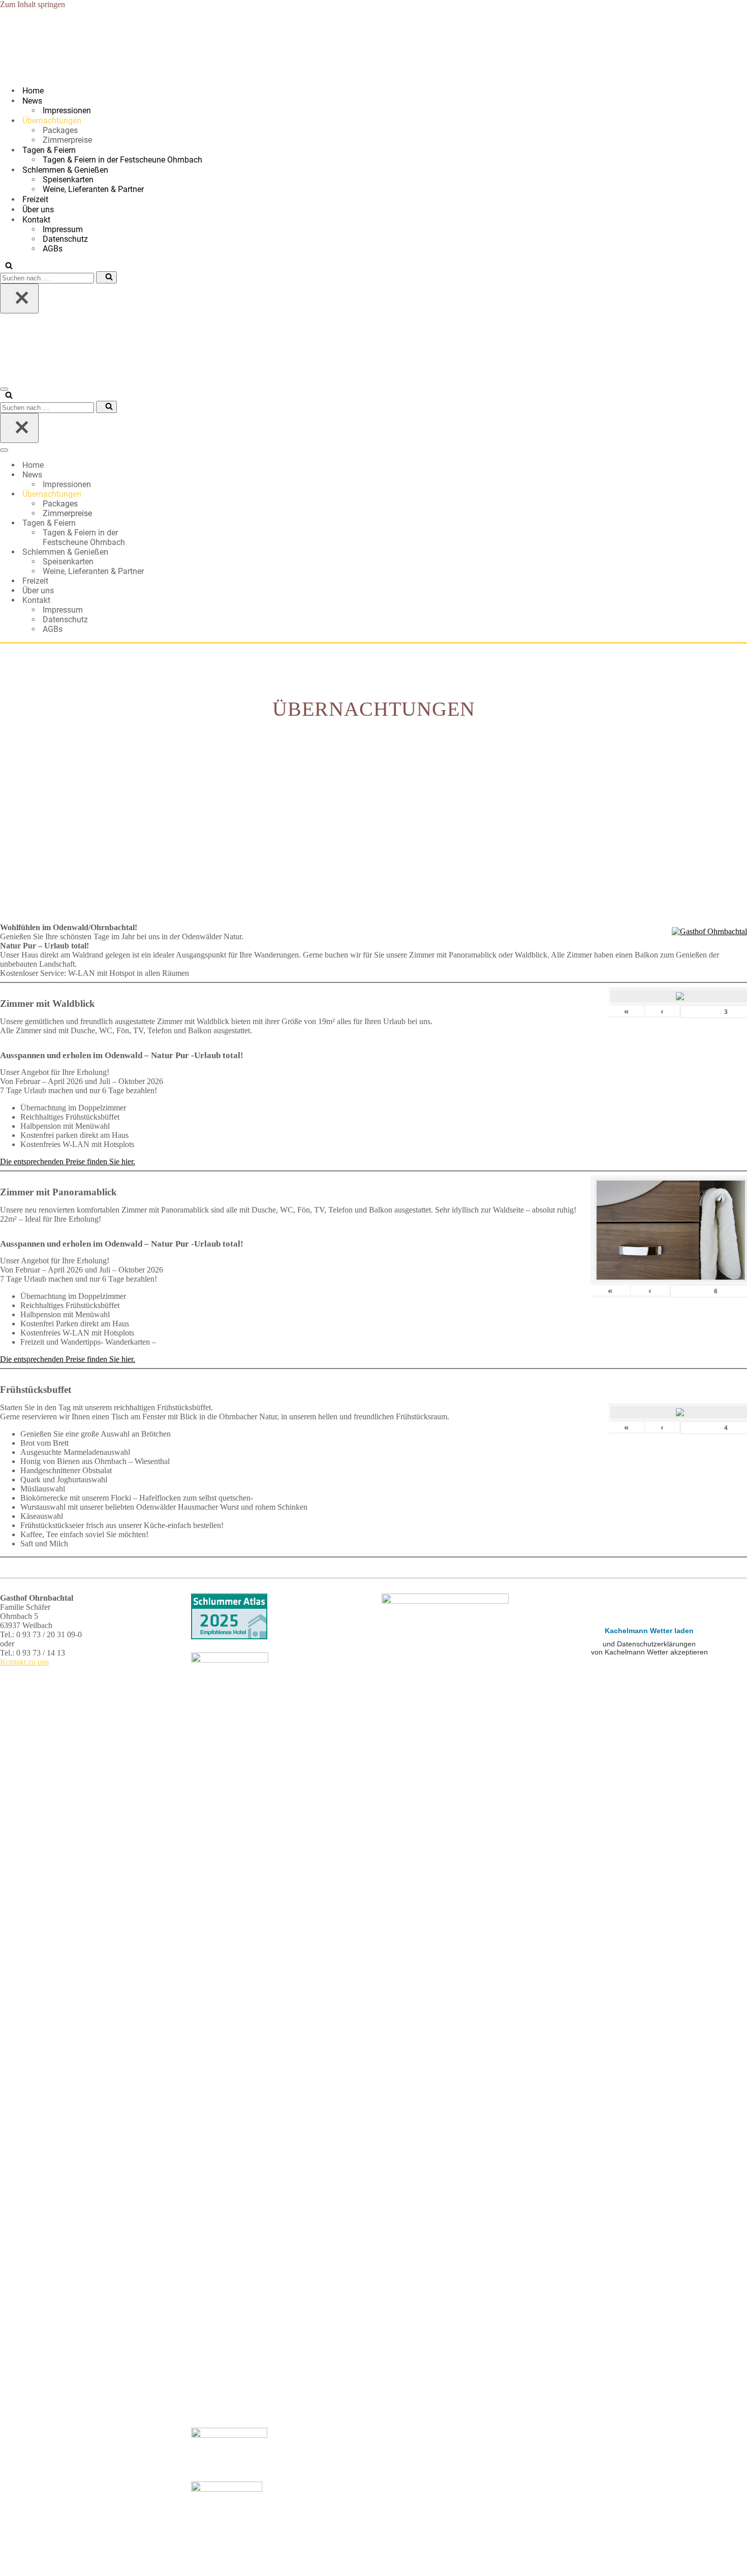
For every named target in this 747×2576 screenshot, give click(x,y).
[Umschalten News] (178, 475)
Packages (60, 130)
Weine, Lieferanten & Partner (93, 189)
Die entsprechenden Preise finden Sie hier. (68, 1162)
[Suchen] (6, 266)
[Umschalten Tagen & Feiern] (178, 523)
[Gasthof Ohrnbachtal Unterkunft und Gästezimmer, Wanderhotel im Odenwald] (33, 72)
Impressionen (67, 110)
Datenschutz (65, 239)
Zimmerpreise (67, 140)
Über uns (38, 210)
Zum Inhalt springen (33, 4)
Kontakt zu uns (24, 1662)
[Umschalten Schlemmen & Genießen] (178, 552)
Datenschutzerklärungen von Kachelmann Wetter (649, 1726)
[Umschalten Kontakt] (178, 600)
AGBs (53, 249)
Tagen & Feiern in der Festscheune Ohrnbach (122, 160)
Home (33, 91)
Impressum (63, 229)
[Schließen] (19, 298)
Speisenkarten (68, 180)
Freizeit (35, 199)
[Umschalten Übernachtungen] (178, 494)
